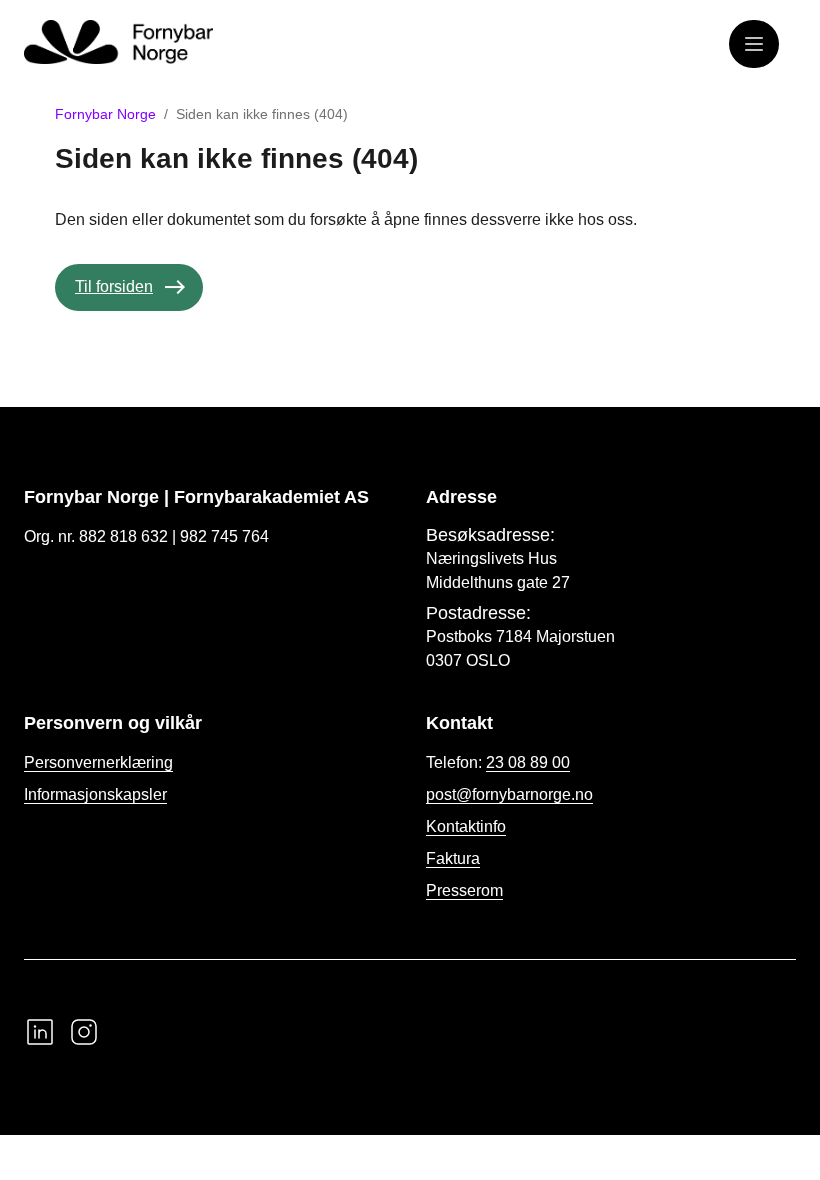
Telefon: (498, 762)
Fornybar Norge (105, 114)
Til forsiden (114, 286)
